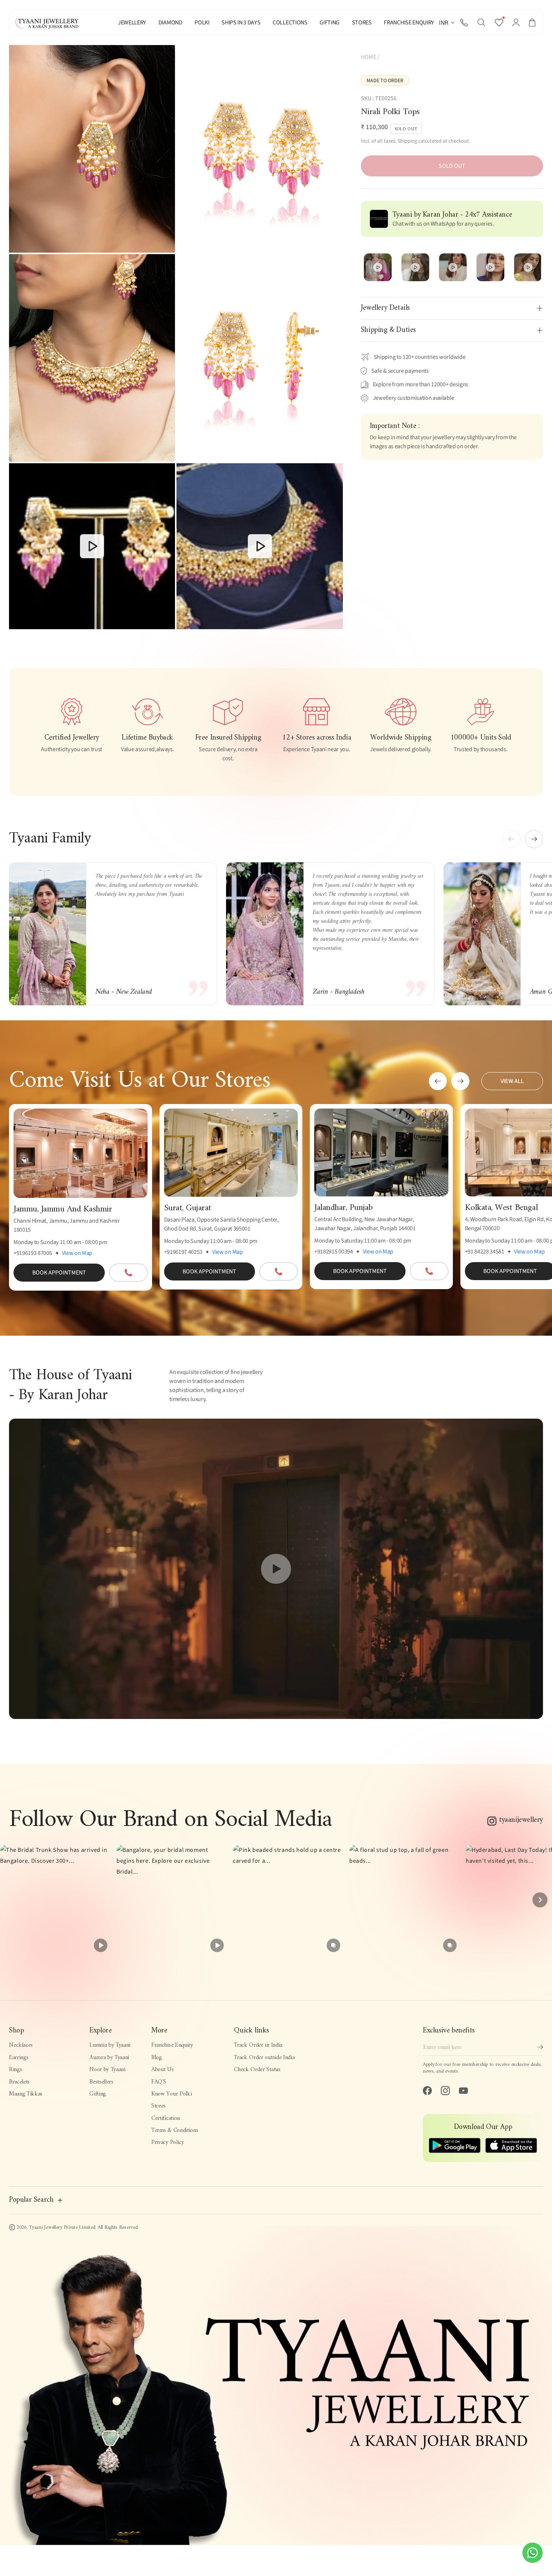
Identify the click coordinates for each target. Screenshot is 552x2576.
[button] (481, 23)
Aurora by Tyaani (109, 2058)
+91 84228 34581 (485, 1252)
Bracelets (19, 2082)
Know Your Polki (171, 2094)
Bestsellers (101, 2082)
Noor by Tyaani (107, 2070)
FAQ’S (159, 2082)
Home (369, 57)
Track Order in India (258, 2045)
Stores (158, 2106)
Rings (15, 2070)
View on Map (77, 1253)
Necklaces (21, 2045)
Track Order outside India (264, 2058)
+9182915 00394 (334, 1252)
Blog (157, 2058)
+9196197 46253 (183, 1252)
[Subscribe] (540, 2047)
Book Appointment (59, 1273)
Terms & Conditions (175, 2130)
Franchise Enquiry (172, 2045)
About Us (162, 2070)
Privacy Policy (168, 2142)
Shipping (407, 141)
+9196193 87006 (33, 1253)
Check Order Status (257, 2070)
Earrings (19, 2058)
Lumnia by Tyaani (110, 2045)
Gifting (98, 2094)
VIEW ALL (512, 1081)
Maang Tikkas (26, 2094)
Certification (166, 2118)
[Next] (540, 1900)
